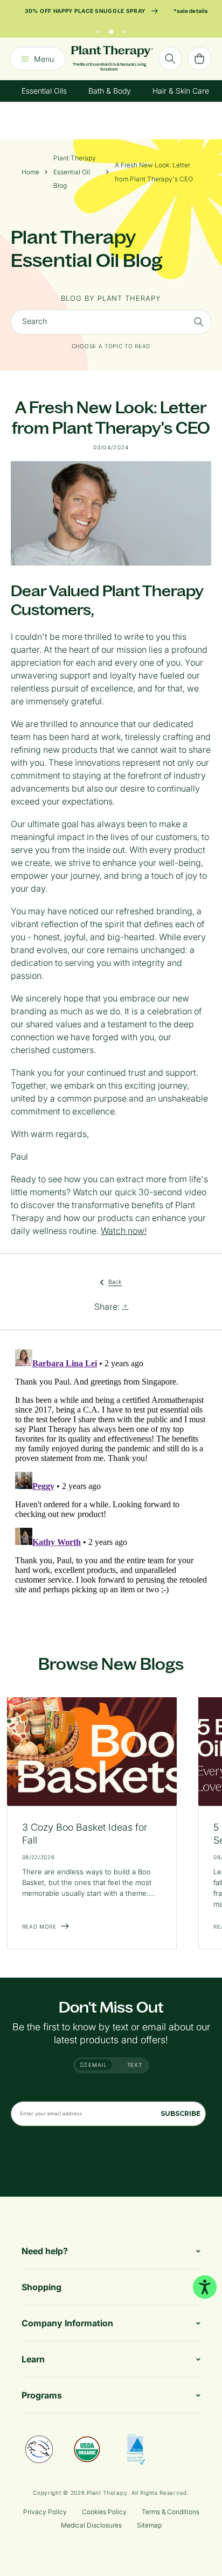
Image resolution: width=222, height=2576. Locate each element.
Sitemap (149, 2525)
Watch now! (124, 1231)
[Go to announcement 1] (98, 29)
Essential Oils (44, 91)
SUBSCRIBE (181, 2113)
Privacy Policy (45, 2512)
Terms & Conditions (171, 2512)
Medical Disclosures (91, 2525)
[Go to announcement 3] (124, 29)
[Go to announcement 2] (111, 29)
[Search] (170, 59)
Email (97, 2065)
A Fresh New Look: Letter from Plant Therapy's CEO (154, 172)
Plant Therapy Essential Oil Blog (75, 172)
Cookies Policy (104, 2512)
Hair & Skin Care (181, 91)
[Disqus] (111, 1479)
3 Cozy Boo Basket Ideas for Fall (85, 1834)
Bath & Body (110, 91)
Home (30, 172)
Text (135, 2065)
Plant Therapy (107, 2493)
